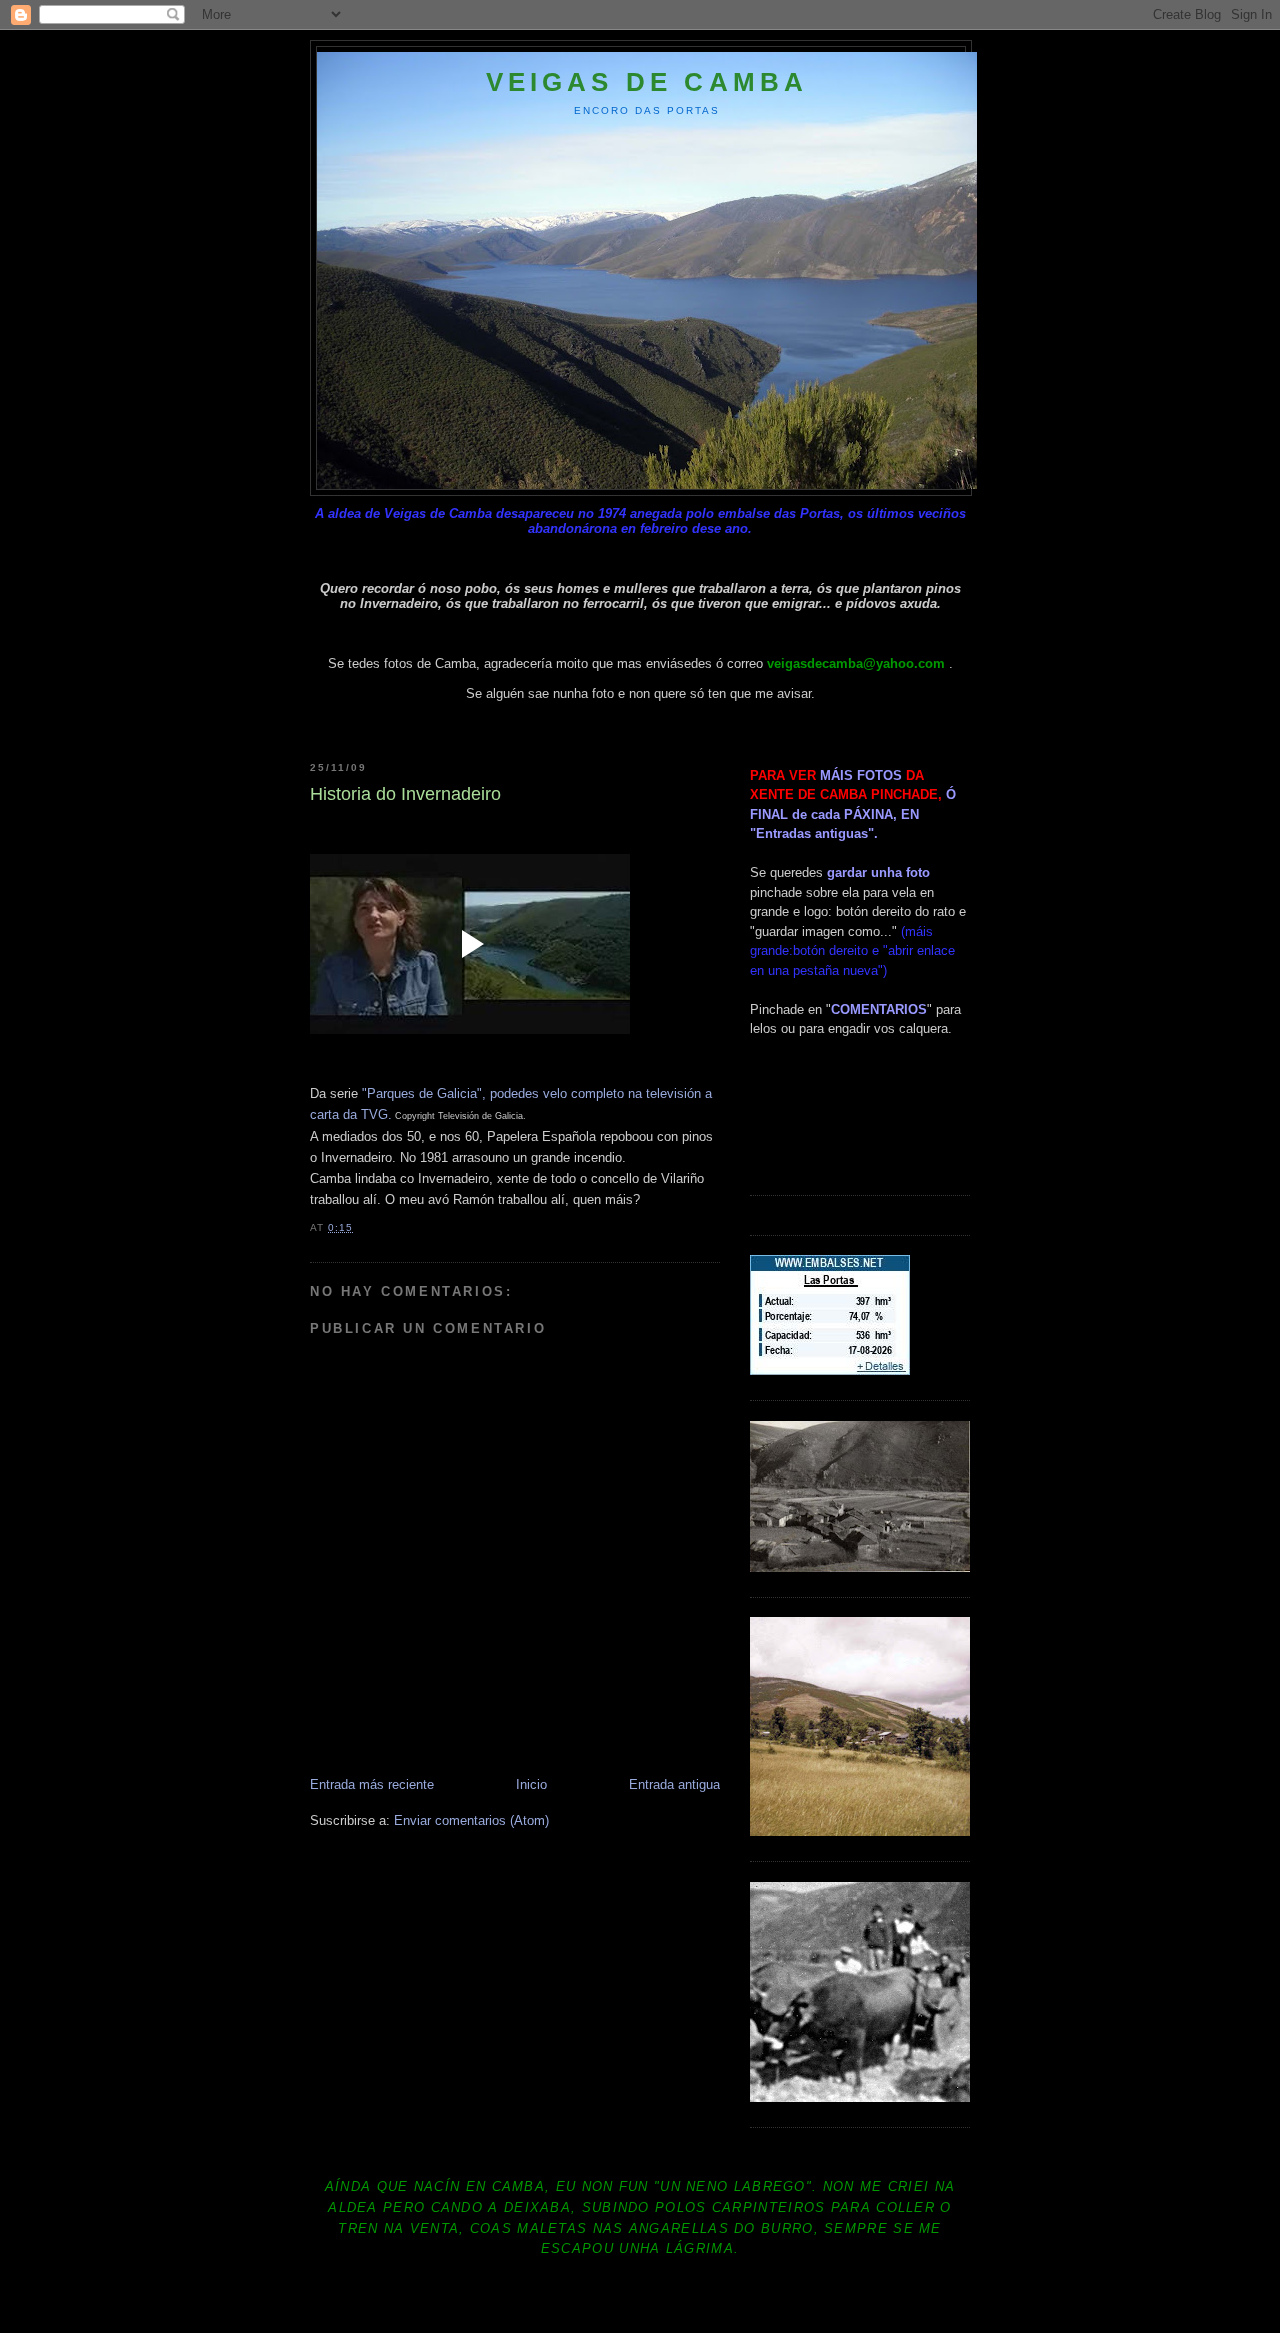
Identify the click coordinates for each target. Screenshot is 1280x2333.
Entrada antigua (674, 1784)
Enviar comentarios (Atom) (471, 1820)
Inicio (531, 1784)
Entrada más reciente (372, 1784)
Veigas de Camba (647, 82)
